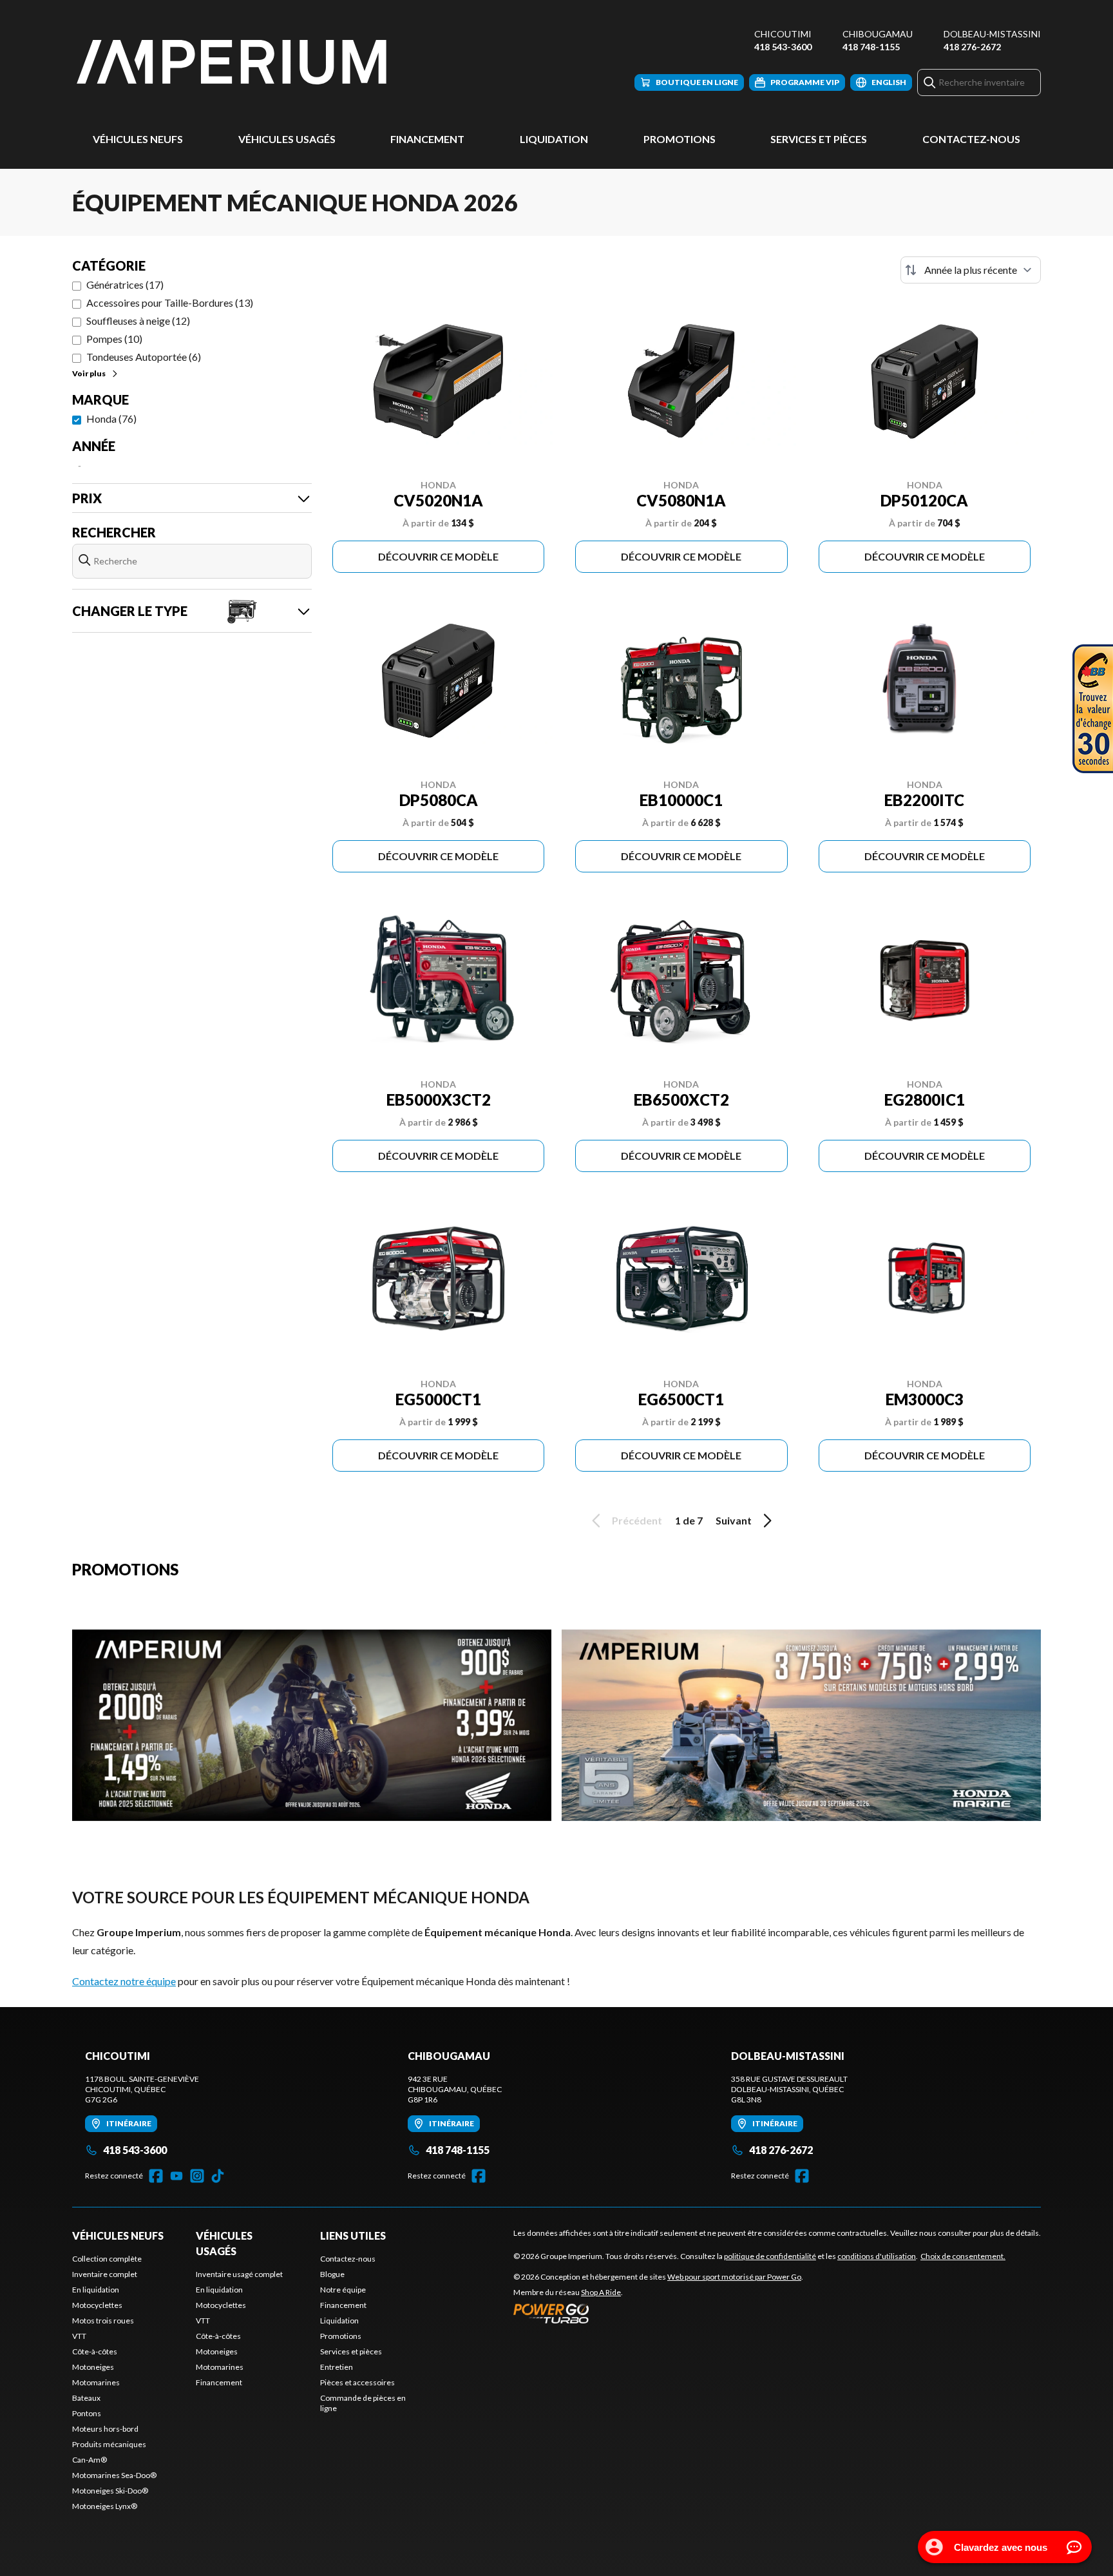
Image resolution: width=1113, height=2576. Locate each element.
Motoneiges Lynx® (105, 2506)
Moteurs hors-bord (105, 2429)
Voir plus (89, 373)
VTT (79, 2336)
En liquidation (96, 2290)
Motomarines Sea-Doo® (114, 2475)
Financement (427, 139)
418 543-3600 (783, 47)
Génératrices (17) (125, 284)
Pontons (87, 2413)
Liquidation (554, 139)
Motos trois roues (103, 2321)
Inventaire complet (105, 2274)
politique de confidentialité (770, 2256)
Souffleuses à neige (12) (138, 321)
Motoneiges (93, 2367)
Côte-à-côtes (95, 2351)
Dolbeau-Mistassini (992, 34)
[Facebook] (156, 2176)
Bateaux (86, 2398)
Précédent (637, 1520)
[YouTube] (176, 2176)
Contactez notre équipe (124, 1981)
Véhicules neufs (138, 139)
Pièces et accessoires (357, 2382)
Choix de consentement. (963, 2256)
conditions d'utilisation (877, 2256)
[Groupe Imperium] (233, 62)
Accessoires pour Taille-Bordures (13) (170, 303)
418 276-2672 (972, 47)
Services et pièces (819, 139)
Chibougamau (878, 34)
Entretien (337, 2367)
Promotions (680, 139)
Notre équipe (343, 2290)
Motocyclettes (97, 2305)
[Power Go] (658, 2313)
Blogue (332, 2274)
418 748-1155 (871, 47)
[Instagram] (197, 2176)
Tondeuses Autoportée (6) (144, 357)
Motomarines (96, 2382)
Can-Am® (90, 2460)
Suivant (734, 1520)
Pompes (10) (114, 339)
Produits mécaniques (109, 2444)
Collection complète (107, 2259)
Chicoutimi (783, 34)
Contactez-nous (971, 139)
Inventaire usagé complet (239, 2274)
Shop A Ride (601, 2292)
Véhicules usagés (287, 139)
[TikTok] (218, 2176)
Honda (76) (111, 418)
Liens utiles (353, 2235)
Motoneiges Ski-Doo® (110, 2491)
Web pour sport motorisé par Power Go (734, 2277)
